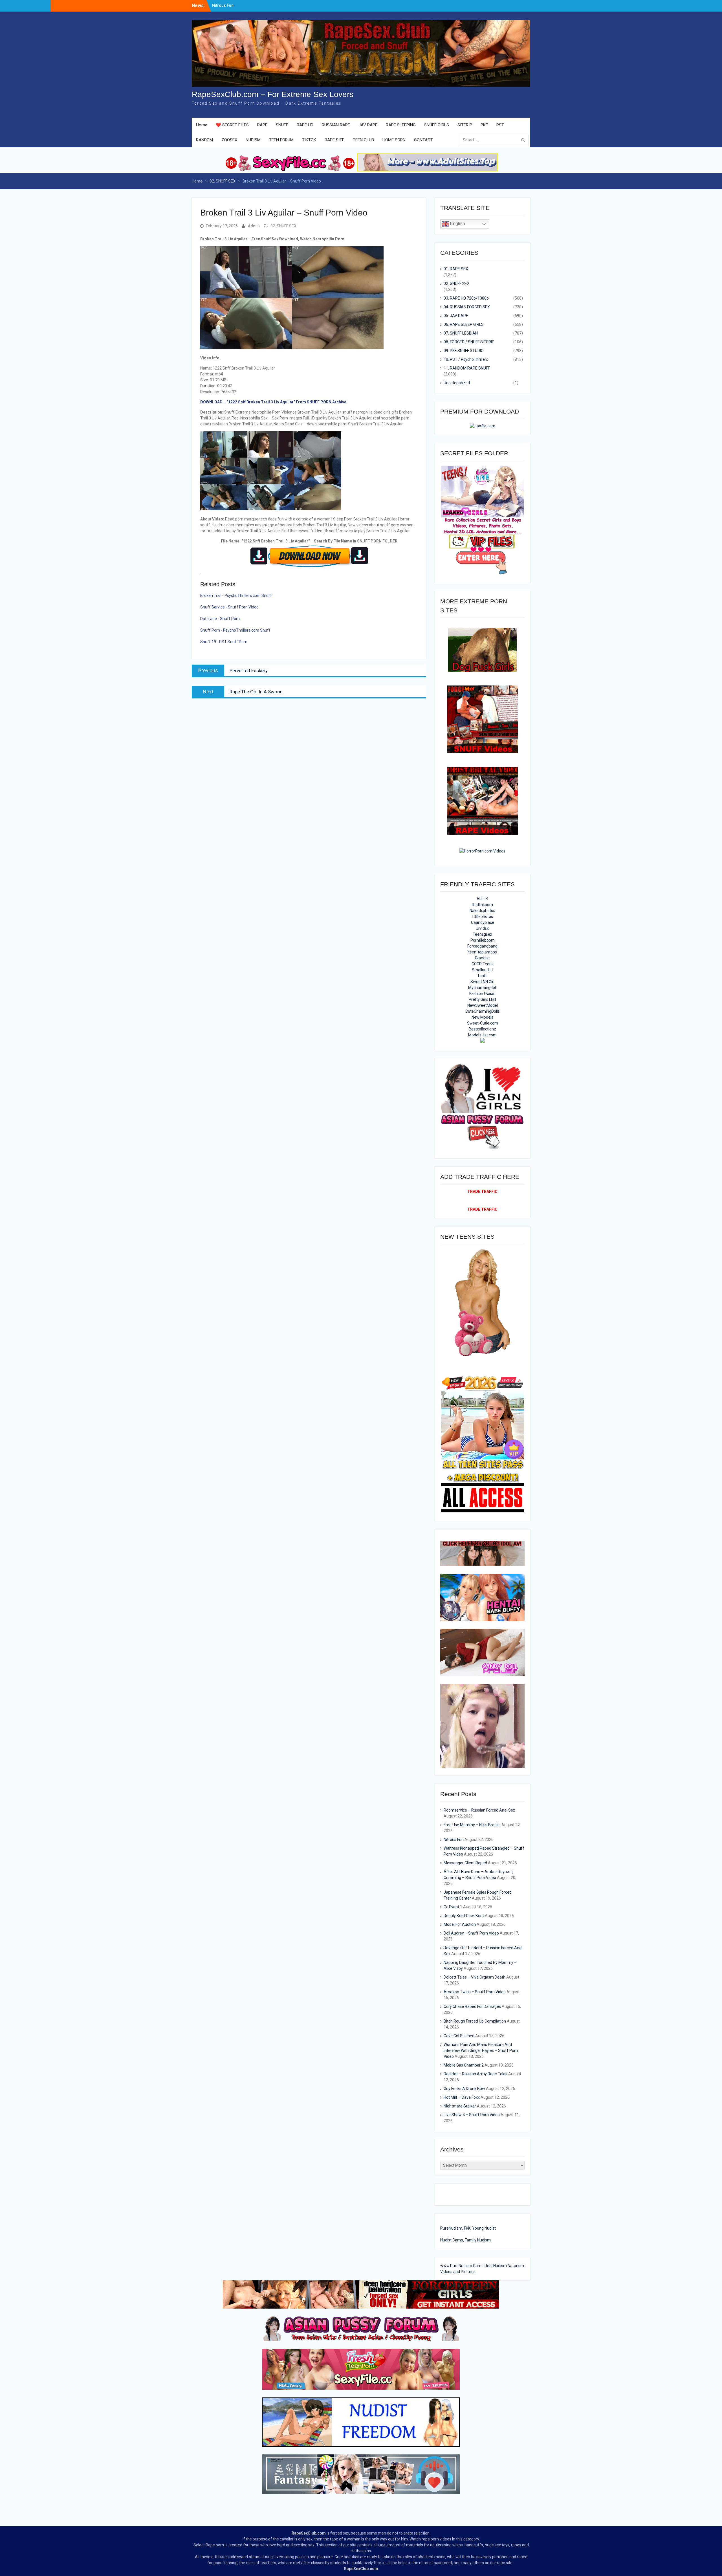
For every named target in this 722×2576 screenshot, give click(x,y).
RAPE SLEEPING (401, 125)
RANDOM (204, 140)
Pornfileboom (483, 940)
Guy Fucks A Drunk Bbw (464, 2089)
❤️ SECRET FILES (232, 125)
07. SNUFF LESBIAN (461, 333)
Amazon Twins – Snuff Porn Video (475, 1992)
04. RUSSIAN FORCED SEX (467, 307)
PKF (484, 125)
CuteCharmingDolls (483, 1011)
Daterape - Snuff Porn (220, 619)
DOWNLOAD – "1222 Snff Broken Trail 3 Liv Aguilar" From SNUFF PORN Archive (273, 402)
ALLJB (482, 899)
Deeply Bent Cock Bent (464, 1916)
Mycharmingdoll (482, 988)
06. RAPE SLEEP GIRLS (464, 324)
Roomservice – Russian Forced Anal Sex (479, 1810)
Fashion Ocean (482, 994)
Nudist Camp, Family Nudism (465, 2240)
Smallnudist (482, 970)
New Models (482, 1017)
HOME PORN (394, 140)
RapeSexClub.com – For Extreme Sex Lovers (273, 94)
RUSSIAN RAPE (336, 125)
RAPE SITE (334, 140)
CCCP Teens (483, 964)
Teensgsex (482, 934)
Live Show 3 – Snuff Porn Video (472, 2115)
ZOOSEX (229, 140)
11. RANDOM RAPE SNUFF (467, 368)
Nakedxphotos (482, 911)
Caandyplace (483, 922)
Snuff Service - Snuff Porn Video (229, 607)
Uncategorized (457, 383)
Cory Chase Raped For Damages (472, 2006)
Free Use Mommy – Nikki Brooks (242, 5)
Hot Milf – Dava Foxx (462, 2097)
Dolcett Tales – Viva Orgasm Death (475, 1977)
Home (202, 125)
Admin (254, 226)
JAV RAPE (368, 125)
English (457, 224)
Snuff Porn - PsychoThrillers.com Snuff (235, 630)
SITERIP (465, 125)
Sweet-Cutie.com (483, 1023)
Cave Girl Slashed (459, 2036)
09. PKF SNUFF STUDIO (464, 351)
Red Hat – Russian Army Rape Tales (476, 2074)
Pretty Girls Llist (482, 999)
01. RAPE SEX (456, 269)
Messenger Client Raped (465, 1863)
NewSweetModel (483, 1005)
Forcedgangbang (482, 946)
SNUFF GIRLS (437, 125)
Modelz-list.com (482, 1035)
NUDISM (253, 140)
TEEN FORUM (281, 140)
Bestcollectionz (482, 1029)
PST (500, 125)
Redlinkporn (482, 905)
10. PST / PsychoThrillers (466, 359)
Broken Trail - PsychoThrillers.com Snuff (236, 595)
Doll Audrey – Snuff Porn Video (471, 1933)
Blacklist (483, 958)
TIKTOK (309, 140)
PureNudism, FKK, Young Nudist (468, 2228)
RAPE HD (305, 125)
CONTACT (423, 140)
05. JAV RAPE (456, 316)
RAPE (262, 125)
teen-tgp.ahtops (483, 952)
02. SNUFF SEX (283, 226)
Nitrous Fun (454, 1839)
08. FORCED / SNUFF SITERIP (469, 342)
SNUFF (282, 125)
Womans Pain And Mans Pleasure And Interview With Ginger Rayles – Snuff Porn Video (481, 2050)
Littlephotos (482, 916)
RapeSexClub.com (309, 2533)
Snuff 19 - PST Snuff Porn (224, 642)
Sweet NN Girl (482, 982)
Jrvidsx (482, 928)
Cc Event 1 (453, 1907)
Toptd (482, 976)
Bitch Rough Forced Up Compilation (475, 2021)
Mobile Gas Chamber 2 (464, 2065)
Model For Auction (460, 1924)
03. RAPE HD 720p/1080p (466, 298)
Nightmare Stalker (460, 2106)
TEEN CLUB (363, 140)
